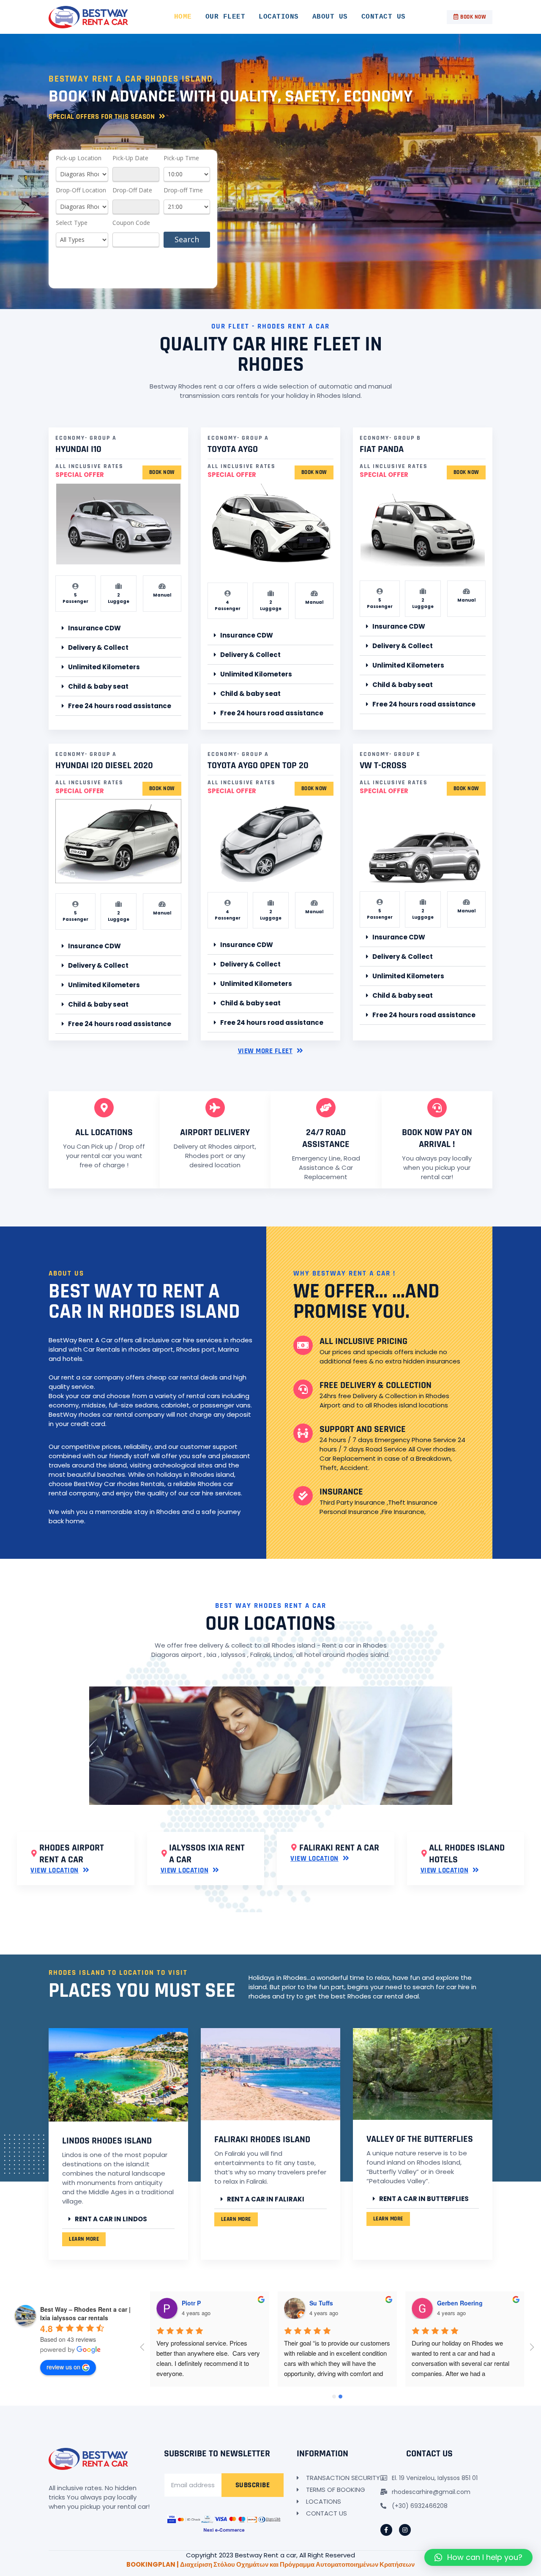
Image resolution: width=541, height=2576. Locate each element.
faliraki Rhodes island (262, 2140)
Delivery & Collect (98, 647)
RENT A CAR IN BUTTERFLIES (424, 2199)
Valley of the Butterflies (420, 2139)
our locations (270, 1624)
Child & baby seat (98, 686)
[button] (470, 17)
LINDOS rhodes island (107, 2141)
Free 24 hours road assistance (120, 706)
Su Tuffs (321, 2303)
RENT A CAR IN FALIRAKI (266, 2199)
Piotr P (191, 2303)
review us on (63, 2367)
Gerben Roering (460, 2303)
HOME (183, 17)
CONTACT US (384, 17)
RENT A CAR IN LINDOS (111, 2219)
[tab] (118, 628)
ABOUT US (330, 17)
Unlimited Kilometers (104, 667)
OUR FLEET (225, 17)
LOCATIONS (279, 17)
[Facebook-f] (386, 2530)
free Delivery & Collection (376, 1385)
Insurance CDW (94, 628)
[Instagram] (405, 2530)
